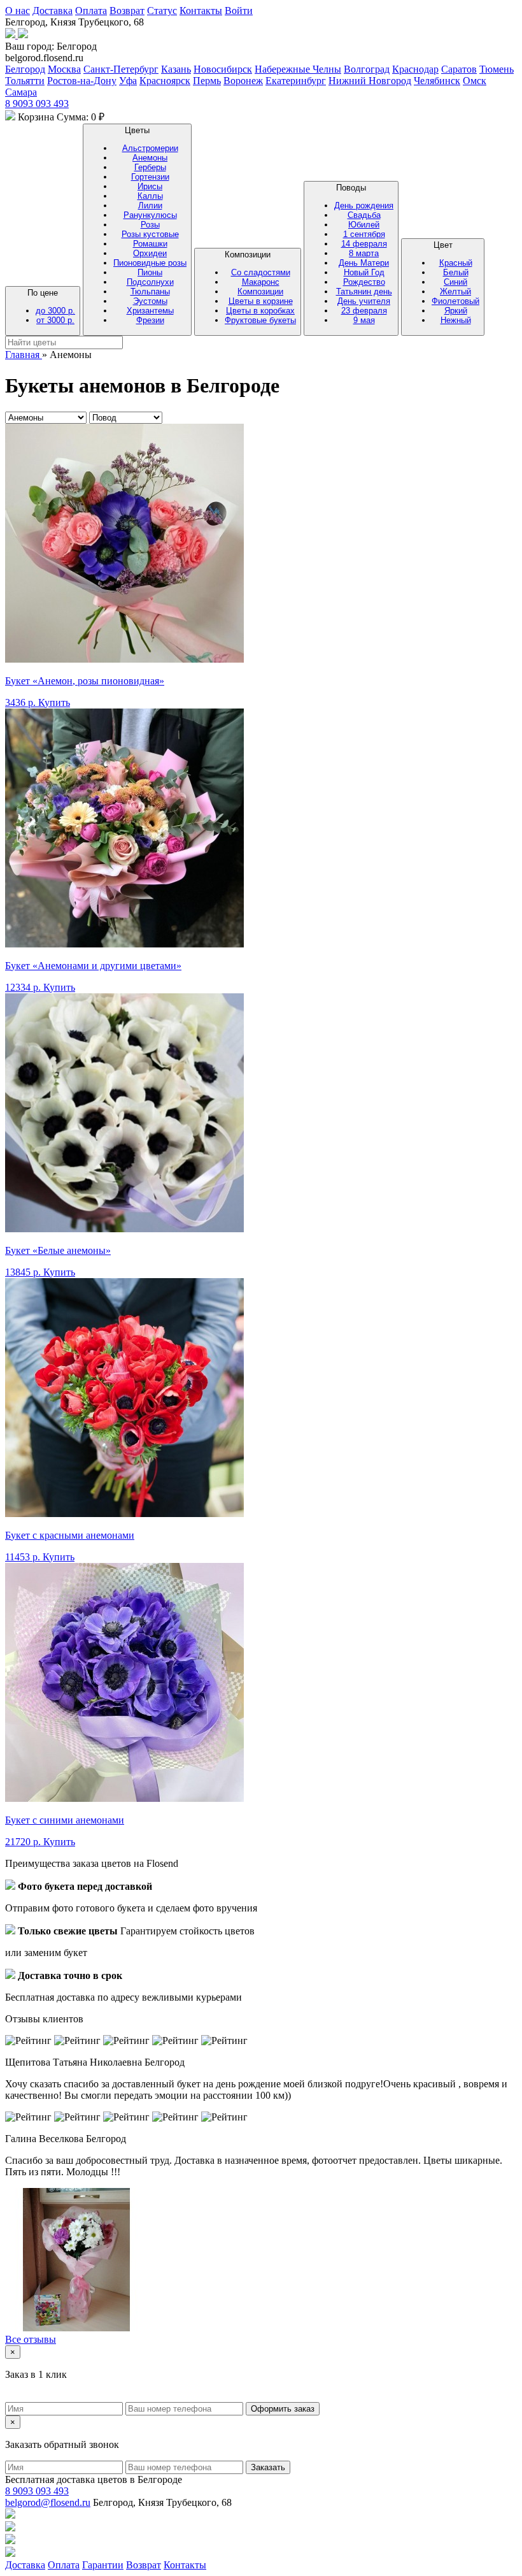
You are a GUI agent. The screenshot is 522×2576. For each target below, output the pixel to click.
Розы (150, 225)
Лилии (150, 205)
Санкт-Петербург (121, 69)
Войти (239, 11)
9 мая (364, 320)
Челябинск (437, 81)
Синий (455, 282)
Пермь (207, 81)
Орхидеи (150, 253)
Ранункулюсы (150, 215)
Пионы (150, 272)
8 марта (364, 253)
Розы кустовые (150, 234)
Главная (24, 355)
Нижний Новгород (370, 81)
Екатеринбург (296, 81)
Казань (176, 69)
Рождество (364, 282)
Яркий (456, 311)
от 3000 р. (55, 320)
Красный (456, 263)
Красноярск (165, 81)
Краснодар (415, 69)
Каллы (150, 196)
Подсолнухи (150, 282)
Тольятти (25, 81)
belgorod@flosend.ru (48, 2502)
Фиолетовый (455, 301)
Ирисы (150, 186)
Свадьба (364, 215)
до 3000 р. (55, 311)
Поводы (364, 254)
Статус (162, 11)
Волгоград (367, 69)
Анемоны (150, 158)
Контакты (201, 11)
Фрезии (150, 320)
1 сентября (364, 234)
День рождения (364, 205)
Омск (475, 81)
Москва (64, 69)
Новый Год (364, 272)
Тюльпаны (150, 291)
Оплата (91, 11)
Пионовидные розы (150, 263)
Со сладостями (261, 272)
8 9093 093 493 (37, 104)
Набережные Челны (298, 69)
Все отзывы (31, 2339)
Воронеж (243, 81)
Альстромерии (150, 148)
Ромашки (150, 244)
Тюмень (497, 69)
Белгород (25, 69)
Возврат (127, 11)
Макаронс (261, 282)
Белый (456, 272)
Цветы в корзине (261, 301)
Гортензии (150, 177)
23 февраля (364, 311)
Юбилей (364, 225)
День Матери (364, 263)
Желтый (455, 291)
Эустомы (150, 301)
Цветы (150, 225)
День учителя (364, 301)
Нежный (456, 320)
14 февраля (364, 244)
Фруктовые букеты (260, 320)
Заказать (268, 2467)
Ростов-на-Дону (82, 81)
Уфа (128, 81)
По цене (51, 306)
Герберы (150, 167)
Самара (21, 92)
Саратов (459, 69)
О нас (18, 11)
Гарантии (103, 2565)
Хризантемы (150, 311)
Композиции (260, 287)
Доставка (53, 11)
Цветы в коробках (260, 311)
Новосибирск (223, 69)
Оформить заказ (283, 2409)
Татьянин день (364, 291)
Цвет (455, 283)
